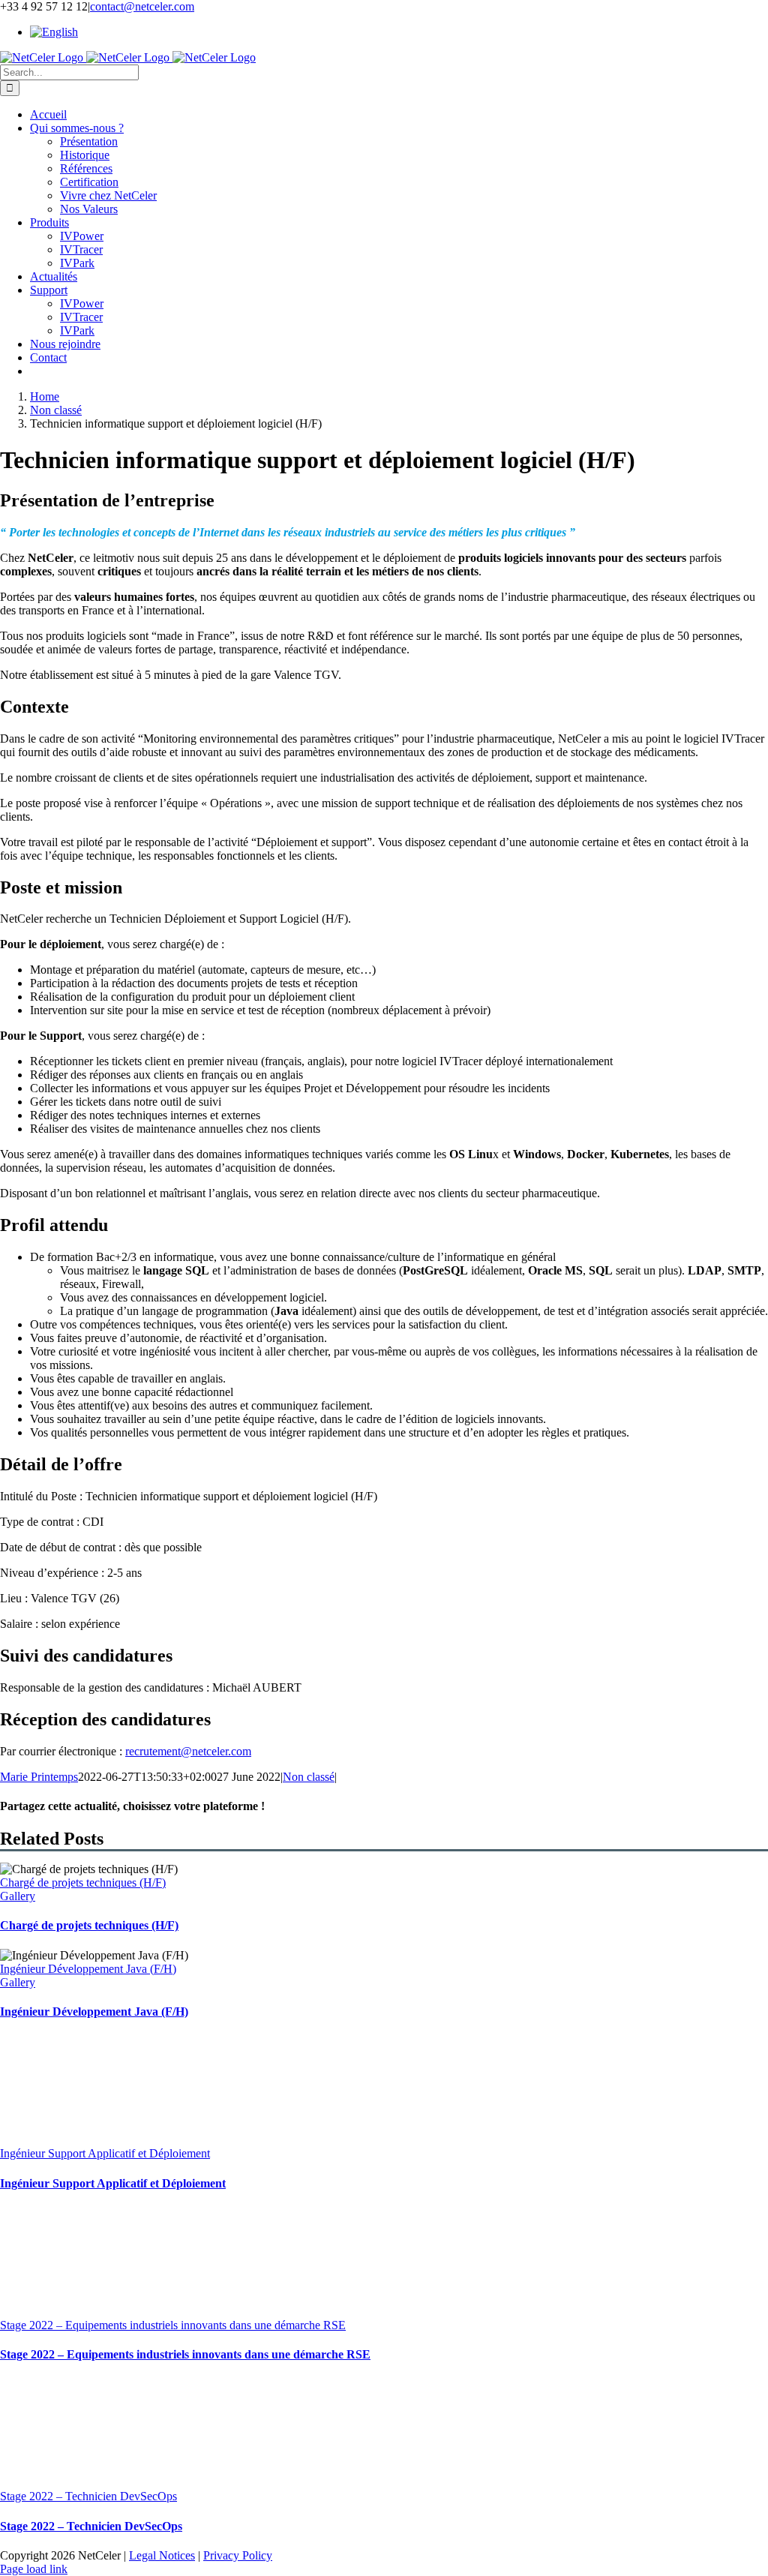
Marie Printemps (39, 1777)
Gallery (18, 1896)
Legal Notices (162, 2555)
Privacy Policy (238, 2555)
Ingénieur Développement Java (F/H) (88, 1969)
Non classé (309, 1777)
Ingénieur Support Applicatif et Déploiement (105, 2153)
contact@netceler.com (142, 6)
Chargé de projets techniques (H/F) (83, 1882)
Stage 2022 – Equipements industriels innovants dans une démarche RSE (173, 2325)
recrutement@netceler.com (188, 1751)
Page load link (34, 2569)
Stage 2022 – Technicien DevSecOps (88, 2496)
